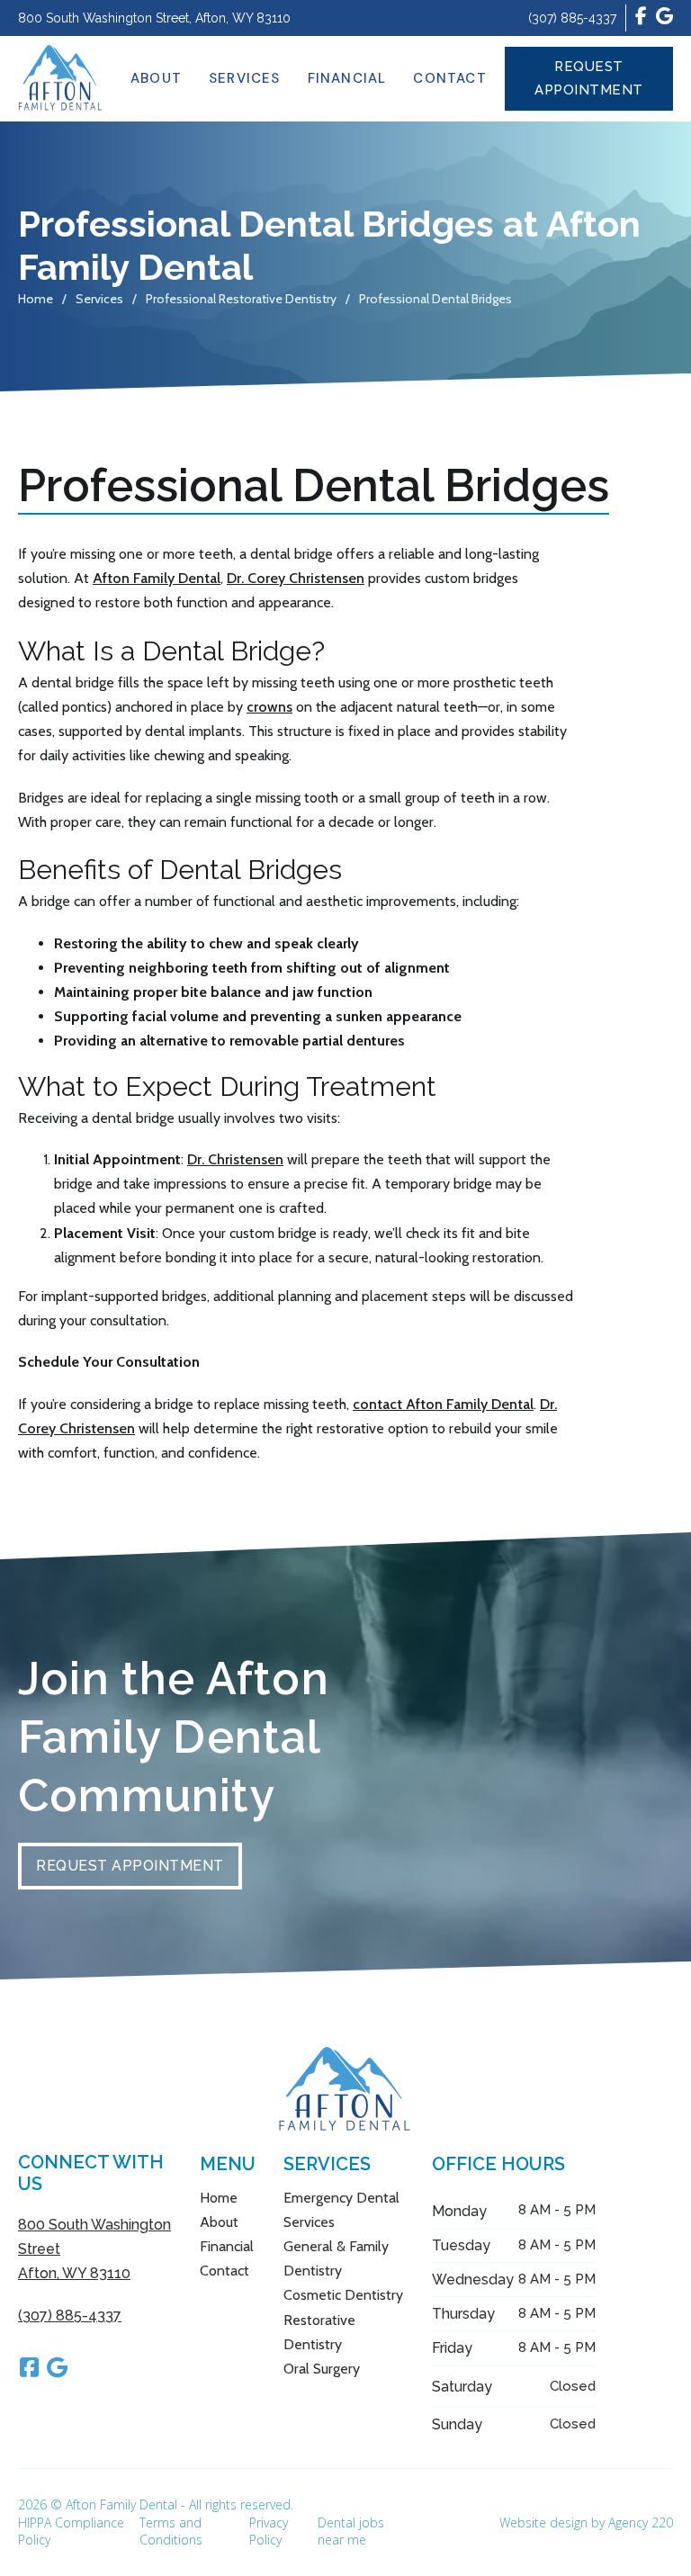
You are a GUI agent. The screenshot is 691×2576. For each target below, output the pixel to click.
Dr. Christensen (235, 1159)
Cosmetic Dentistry (343, 2295)
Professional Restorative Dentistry (241, 299)
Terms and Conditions (171, 2531)
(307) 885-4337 (572, 18)
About (156, 78)
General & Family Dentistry (336, 2258)
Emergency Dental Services (341, 2210)
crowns (269, 707)
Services (245, 78)
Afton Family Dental (157, 578)
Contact (449, 78)
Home (36, 299)
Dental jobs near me (351, 2531)
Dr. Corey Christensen (296, 578)
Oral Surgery (322, 2369)
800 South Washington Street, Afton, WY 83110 (154, 18)
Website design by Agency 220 (586, 2522)
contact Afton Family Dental (443, 1404)
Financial (347, 78)
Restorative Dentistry (319, 2332)
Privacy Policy (269, 2531)
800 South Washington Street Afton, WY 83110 (94, 2249)
